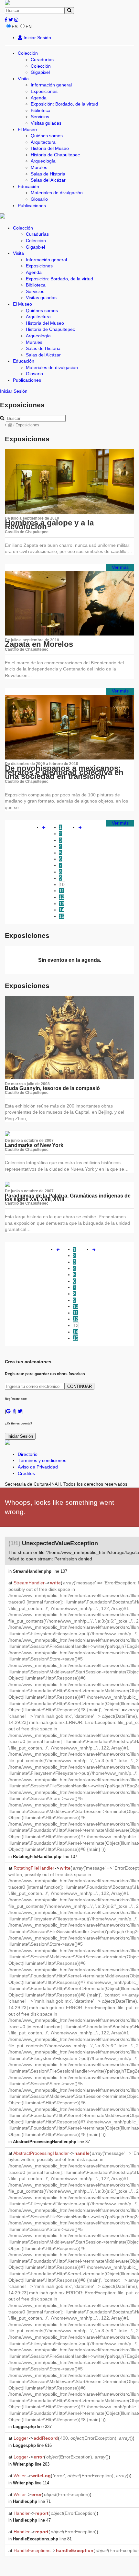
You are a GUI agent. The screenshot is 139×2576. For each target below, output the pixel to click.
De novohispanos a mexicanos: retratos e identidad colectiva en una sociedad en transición (64, 772)
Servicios (40, 117)
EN (29, 27)
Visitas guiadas (46, 123)
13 (62, 904)
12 (62, 897)
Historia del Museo (50, 148)
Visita (23, 79)
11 (62, 891)
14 (62, 910)
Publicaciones (32, 206)
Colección (28, 53)
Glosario (39, 199)
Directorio (28, 1454)
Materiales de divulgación (57, 193)
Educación (28, 186)
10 (62, 884)
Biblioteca (41, 110)
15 (62, 916)
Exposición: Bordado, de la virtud (64, 104)
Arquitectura (43, 142)
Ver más (120, 567)
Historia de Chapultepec (55, 155)
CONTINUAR (80, 1386)
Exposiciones (44, 91)
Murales (39, 167)
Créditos (26, 1473)
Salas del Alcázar (48, 180)
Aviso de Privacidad (38, 1467)
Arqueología (43, 161)
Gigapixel (40, 72)
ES (15, 27)
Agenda (39, 98)
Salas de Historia (48, 174)
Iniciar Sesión (37, 38)
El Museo (27, 129)
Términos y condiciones (42, 1460)
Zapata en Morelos (39, 644)
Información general (51, 85)
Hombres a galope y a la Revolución (49, 525)
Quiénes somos (47, 136)
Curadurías (42, 60)
